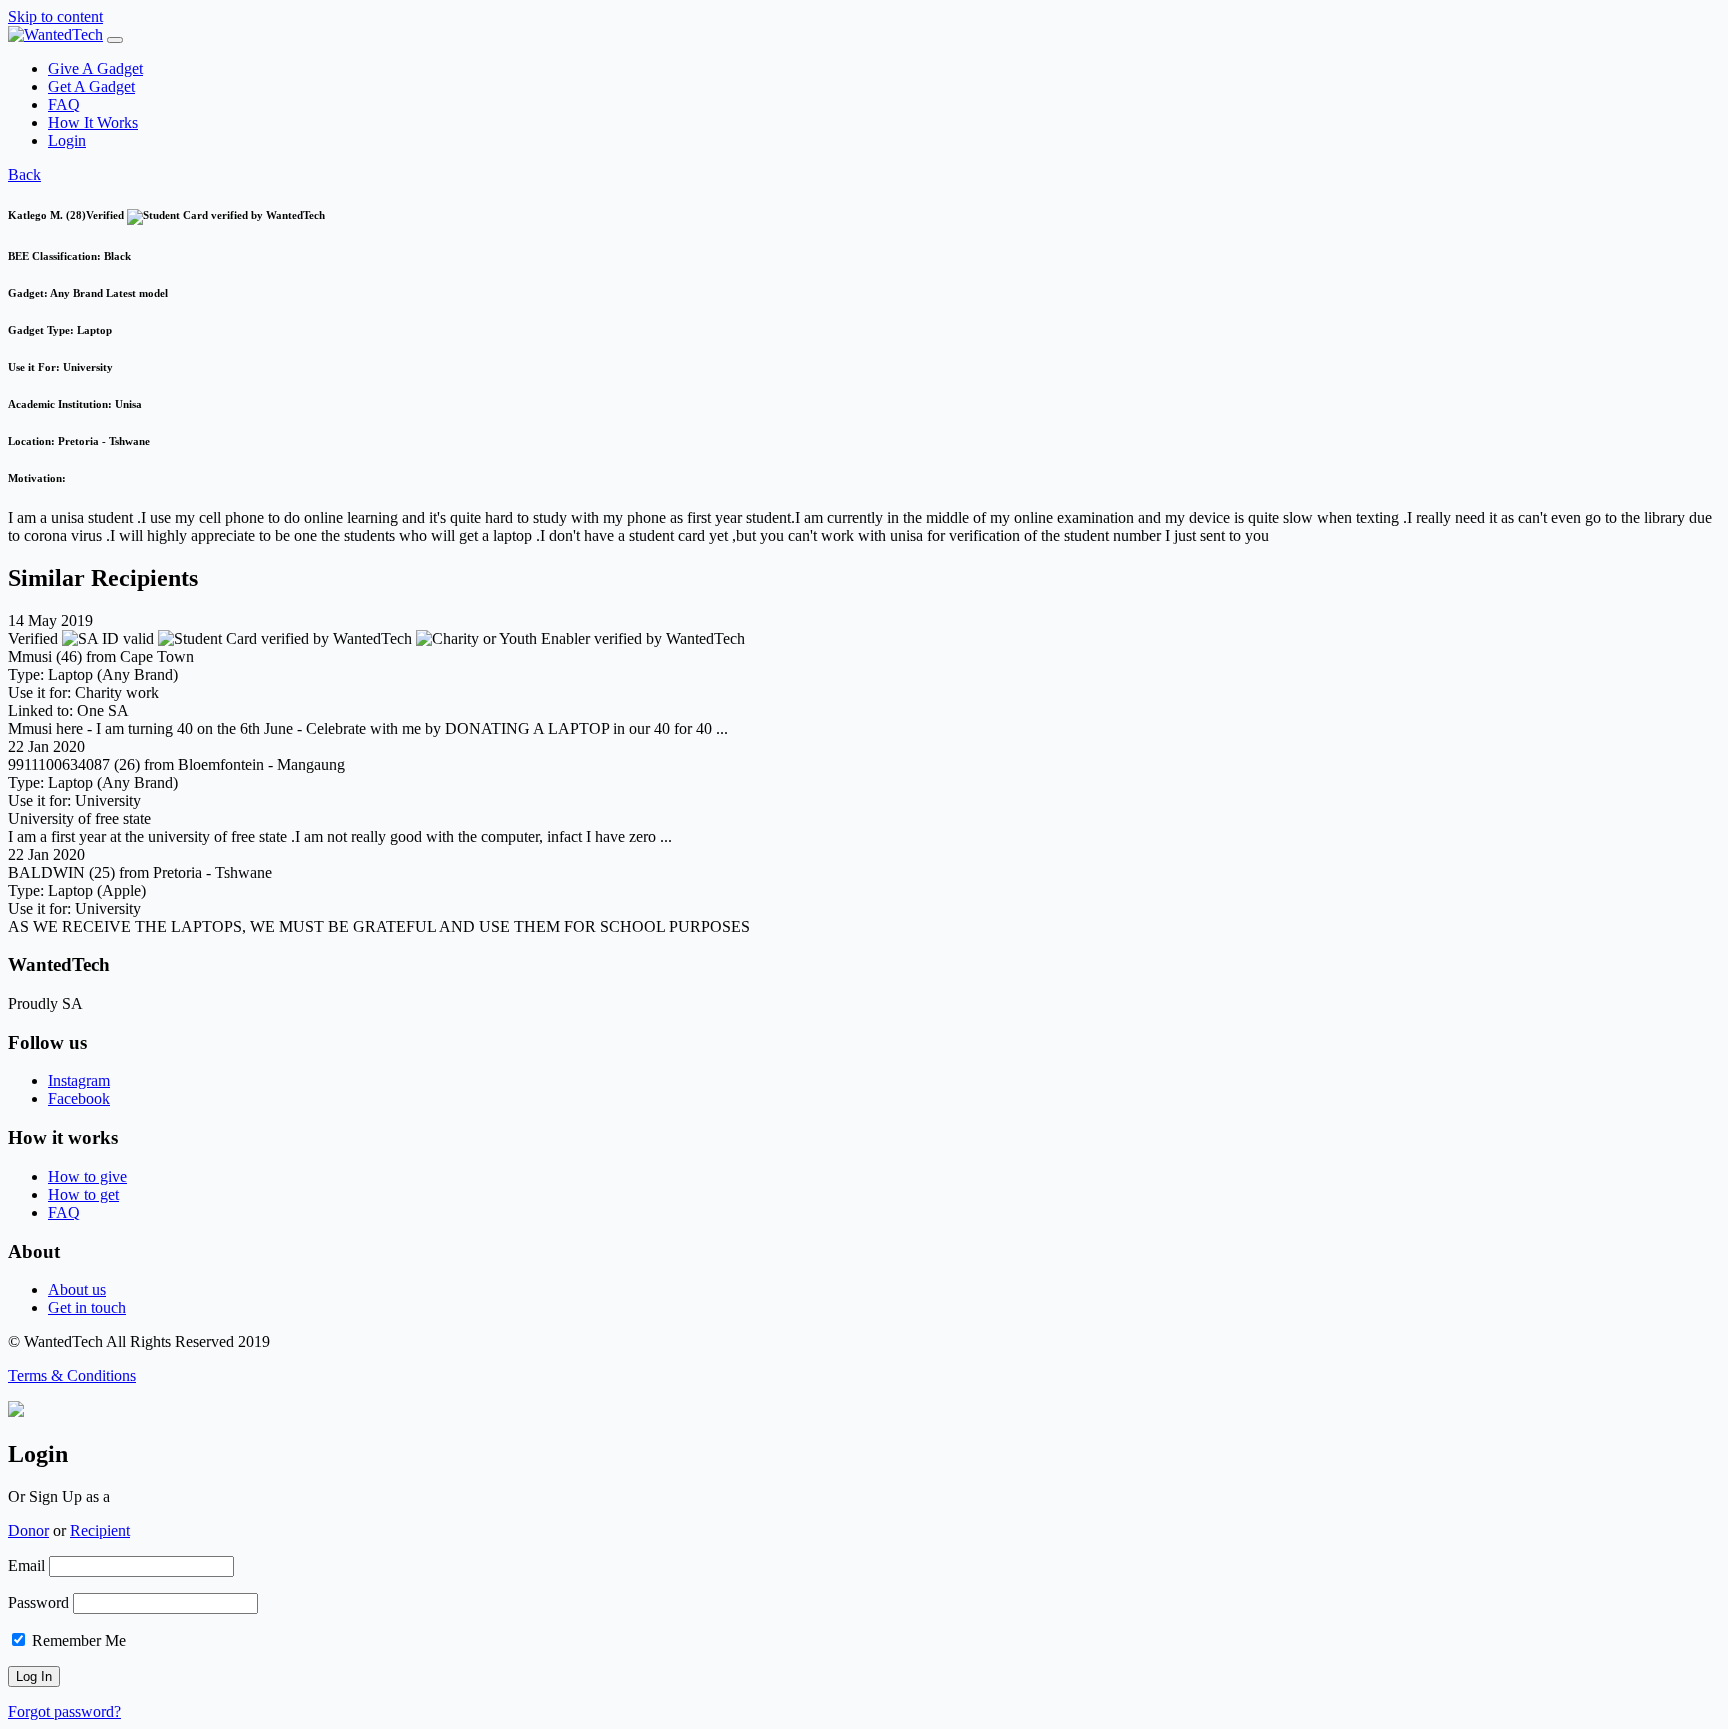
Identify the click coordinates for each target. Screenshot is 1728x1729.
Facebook (79, 1098)
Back (24, 174)
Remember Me (77, 1640)
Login (67, 140)
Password (38, 1602)
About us (77, 1289)
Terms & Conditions (72, 1375)
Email (26, 1565)
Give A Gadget (95, 68)
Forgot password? (64, 1711)
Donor (28, 1530)
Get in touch (87, 1307)
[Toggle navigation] (115, 40)
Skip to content (55, 16)
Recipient (100, 1530)
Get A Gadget (91, 86)
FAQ (64, 104)
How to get (83, 1194)
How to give (87, 1176)
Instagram (79, 1080)
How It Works (93, 122)
